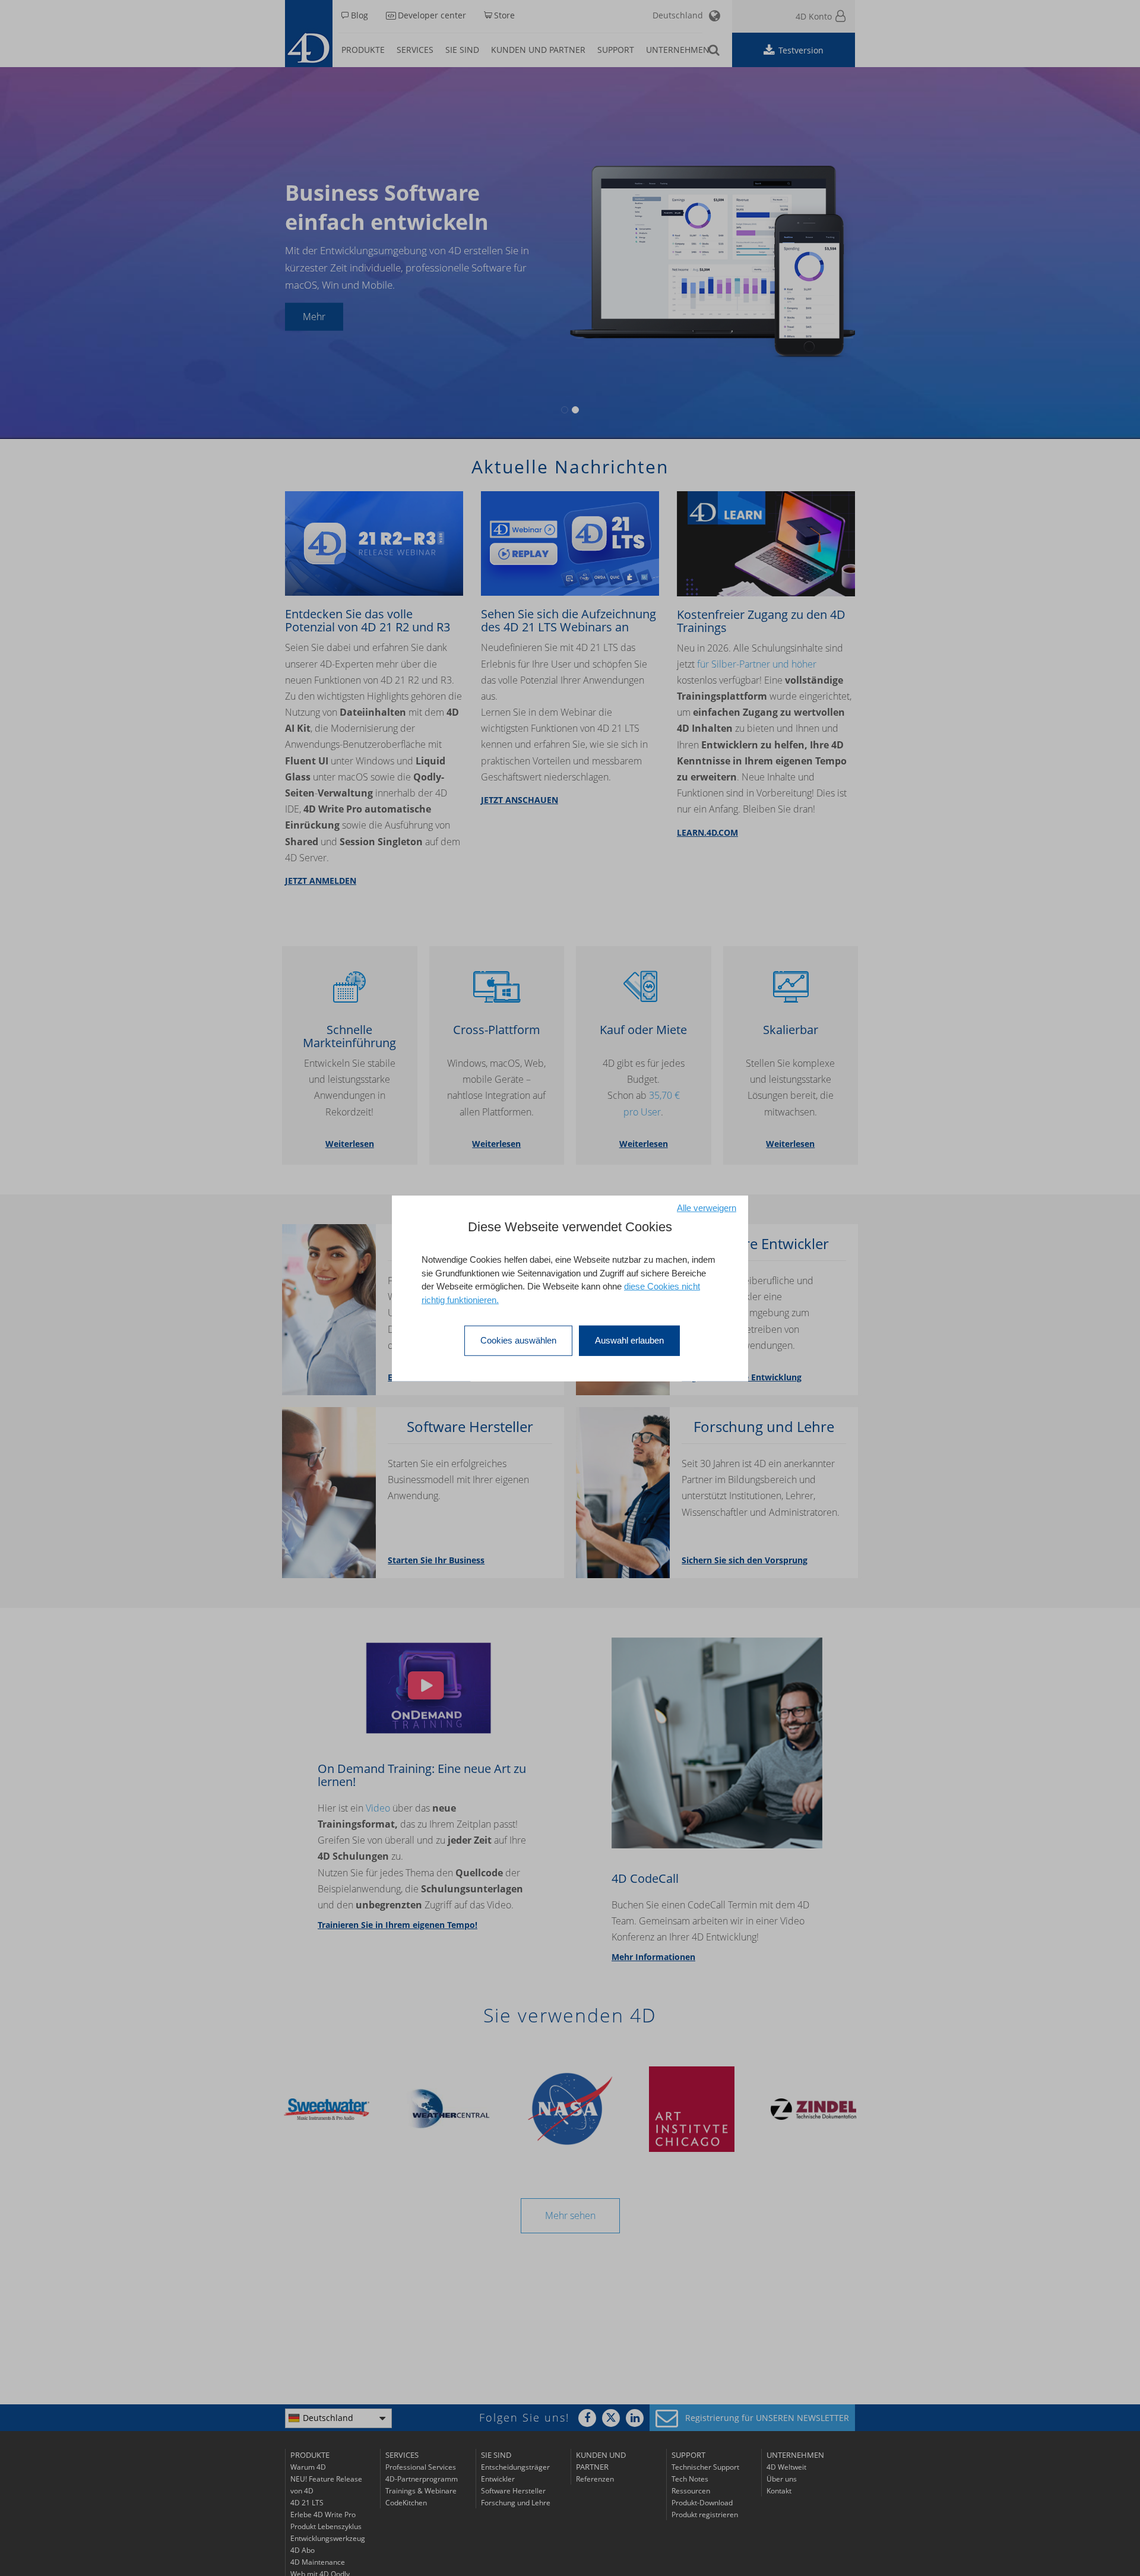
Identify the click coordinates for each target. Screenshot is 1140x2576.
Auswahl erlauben (629, 1340)
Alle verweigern (707, 1207)
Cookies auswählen (518, 1340)
